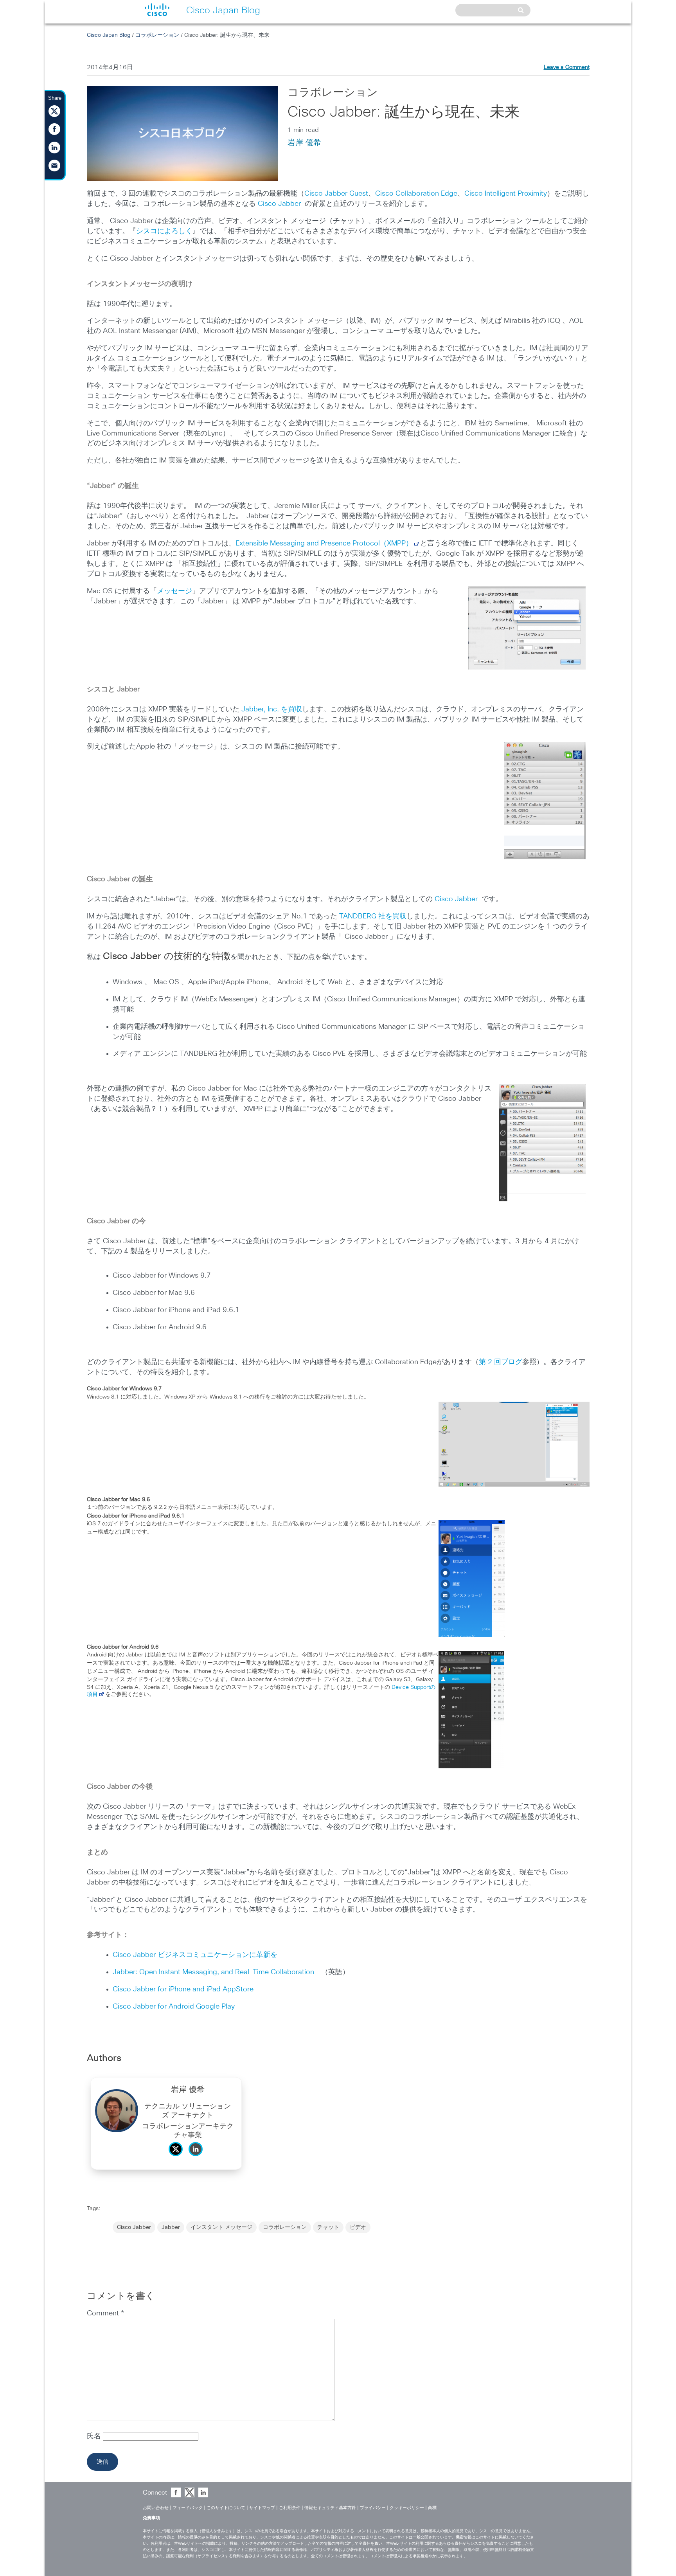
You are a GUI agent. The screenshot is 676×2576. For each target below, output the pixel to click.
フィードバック (188, 2508)
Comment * (105, 2313)
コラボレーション (157, 35)
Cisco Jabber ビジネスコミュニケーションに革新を (195, 1955)
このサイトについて (226, 2508)
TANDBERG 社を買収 (373, 916)
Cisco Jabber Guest (336, 194)
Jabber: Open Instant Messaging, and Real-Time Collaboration (217, 1972)
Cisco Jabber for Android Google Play (174, 2007)
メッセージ (174, 591)
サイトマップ (262, 2508)
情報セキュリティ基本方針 (330, 2508)
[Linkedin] (198, 2158)
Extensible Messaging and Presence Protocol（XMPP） (324, 544)
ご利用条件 (290, 2508)
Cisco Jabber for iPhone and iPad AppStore (183, 1989)
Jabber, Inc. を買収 (272, 709)
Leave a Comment (567, 67)
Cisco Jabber (279, 204)
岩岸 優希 (304, 143)
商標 (432, 2508)
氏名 (95, 2436)
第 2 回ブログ (501, 1362)
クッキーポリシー (407, 2508)
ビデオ (358, 2227)
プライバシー (373, 2508)
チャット (328, 2227)
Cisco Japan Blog (109, 35)
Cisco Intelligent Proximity (506, 194)
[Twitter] (178, 2158)
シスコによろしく (164, 231)
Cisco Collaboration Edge (416, 194)
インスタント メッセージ (221, 2227)
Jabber (171, 2227)
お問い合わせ (156, 2508)
